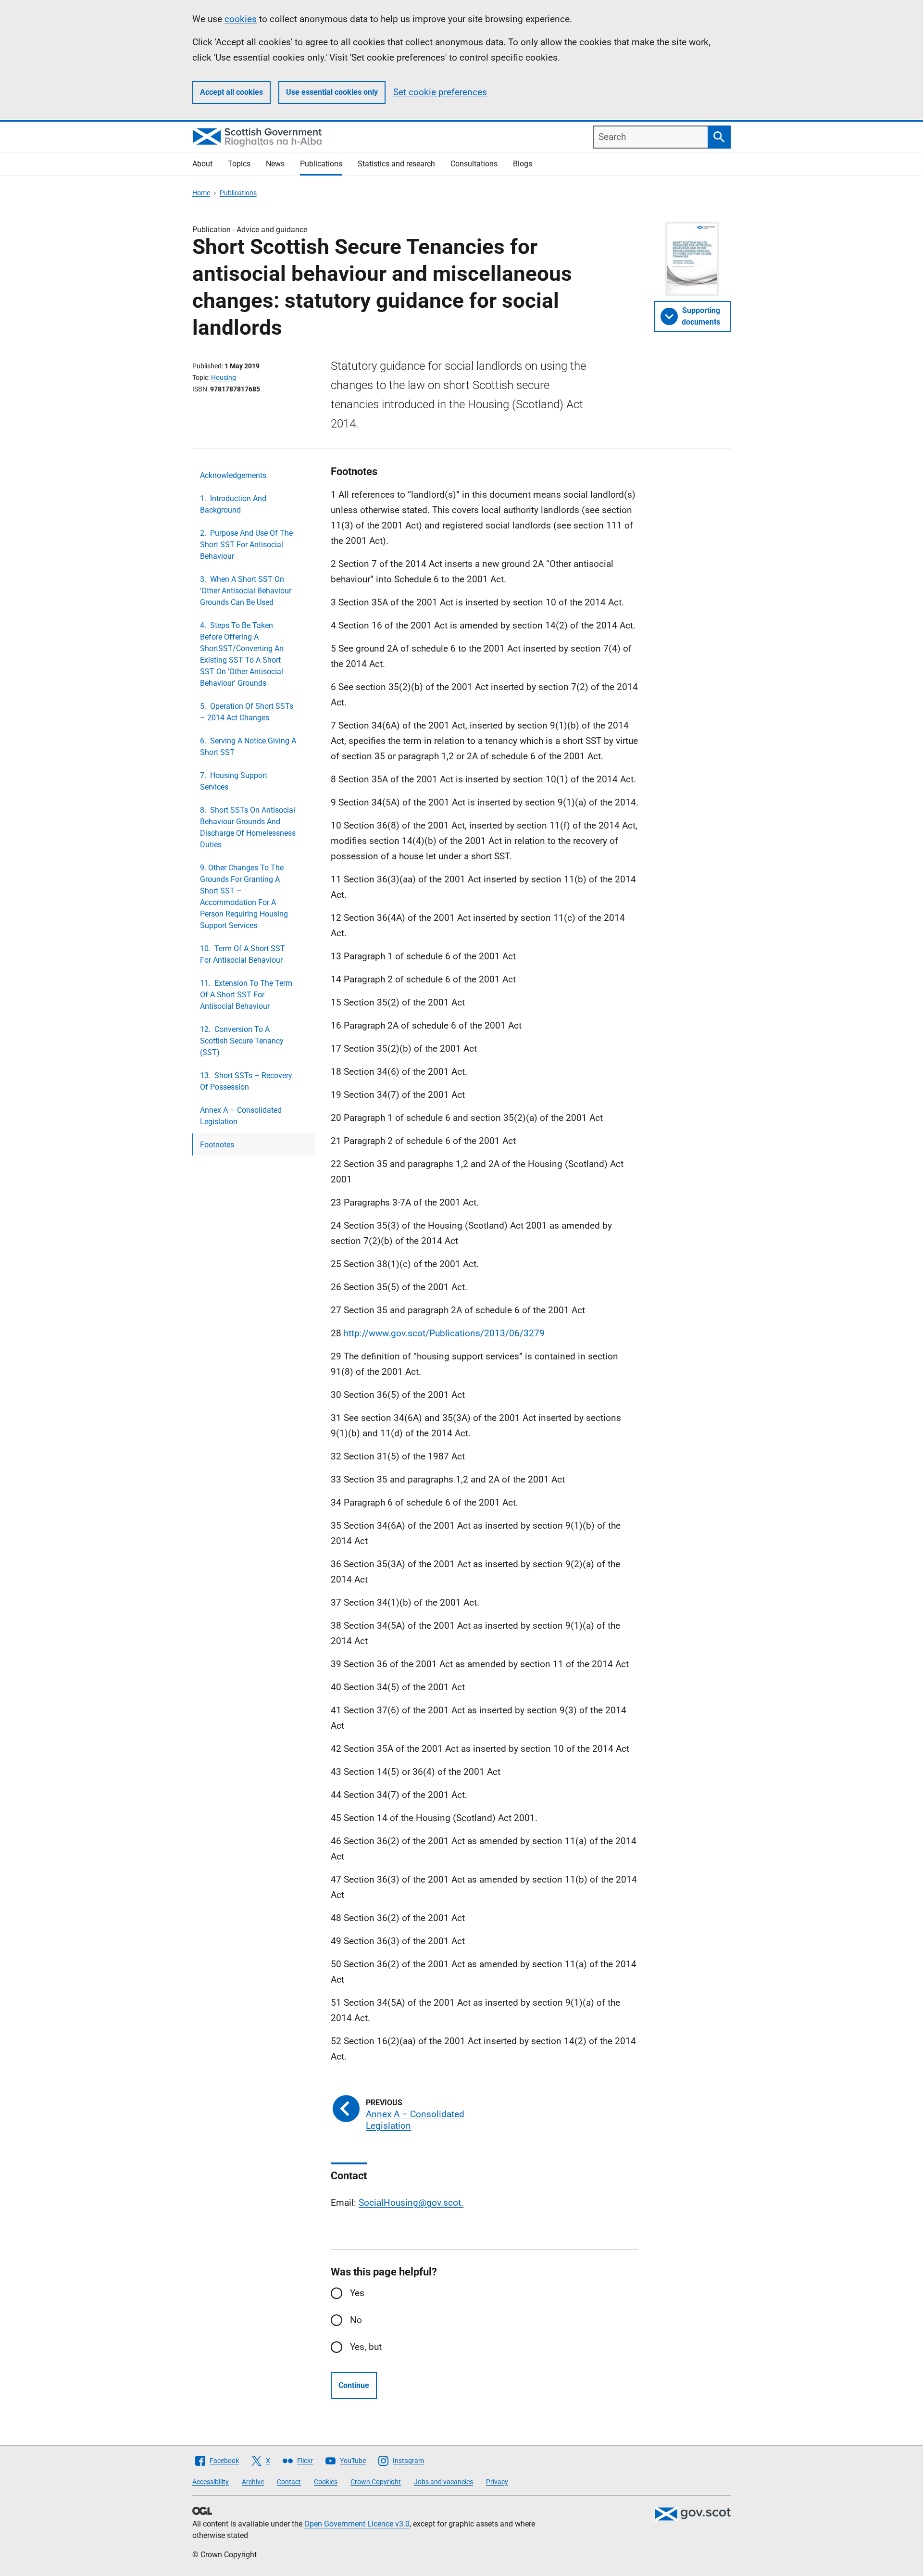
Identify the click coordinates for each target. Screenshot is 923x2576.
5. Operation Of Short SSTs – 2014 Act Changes (247, 712)
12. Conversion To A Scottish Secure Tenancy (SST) (242, 1041)
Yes (357, 2293)
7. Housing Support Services (234, 781)
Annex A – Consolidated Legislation (241, 1116)
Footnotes (217, 1145)
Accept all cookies (231, 92)
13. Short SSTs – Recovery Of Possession (246, 1081)
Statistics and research (396, 164)
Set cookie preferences (440, 92)
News (275, 164)
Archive (253, 2482)
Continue (354, 2385)
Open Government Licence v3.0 (357, 2524)
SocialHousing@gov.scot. (411, 2203)
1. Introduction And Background (233, 504)
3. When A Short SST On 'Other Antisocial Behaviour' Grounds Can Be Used (246, 591)
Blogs (523, 164)
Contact (289, 2482)
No (356, 2320)
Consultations (474, 164)
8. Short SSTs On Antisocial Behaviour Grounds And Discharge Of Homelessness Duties (248, 827)
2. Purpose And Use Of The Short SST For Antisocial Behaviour (246, 545)
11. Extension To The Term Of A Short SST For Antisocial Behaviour (246, 995)
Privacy (497, 2482)
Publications (321, 164)
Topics (239, 164)
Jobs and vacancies (443, 2482)
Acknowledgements (233, 475)
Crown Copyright (376, 2482)
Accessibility (211, 2482)
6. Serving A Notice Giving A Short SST (248, 747)
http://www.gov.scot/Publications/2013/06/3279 (444, 1333)
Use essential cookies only (332, 92)
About (202, 164)
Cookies (326, 2482)
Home (201, 193)
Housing (224, 377)
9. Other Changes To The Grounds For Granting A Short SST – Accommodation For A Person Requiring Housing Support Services (244, 897)
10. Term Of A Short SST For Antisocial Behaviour (243, 954)
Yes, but (366, 2347)
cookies (241, 19)
